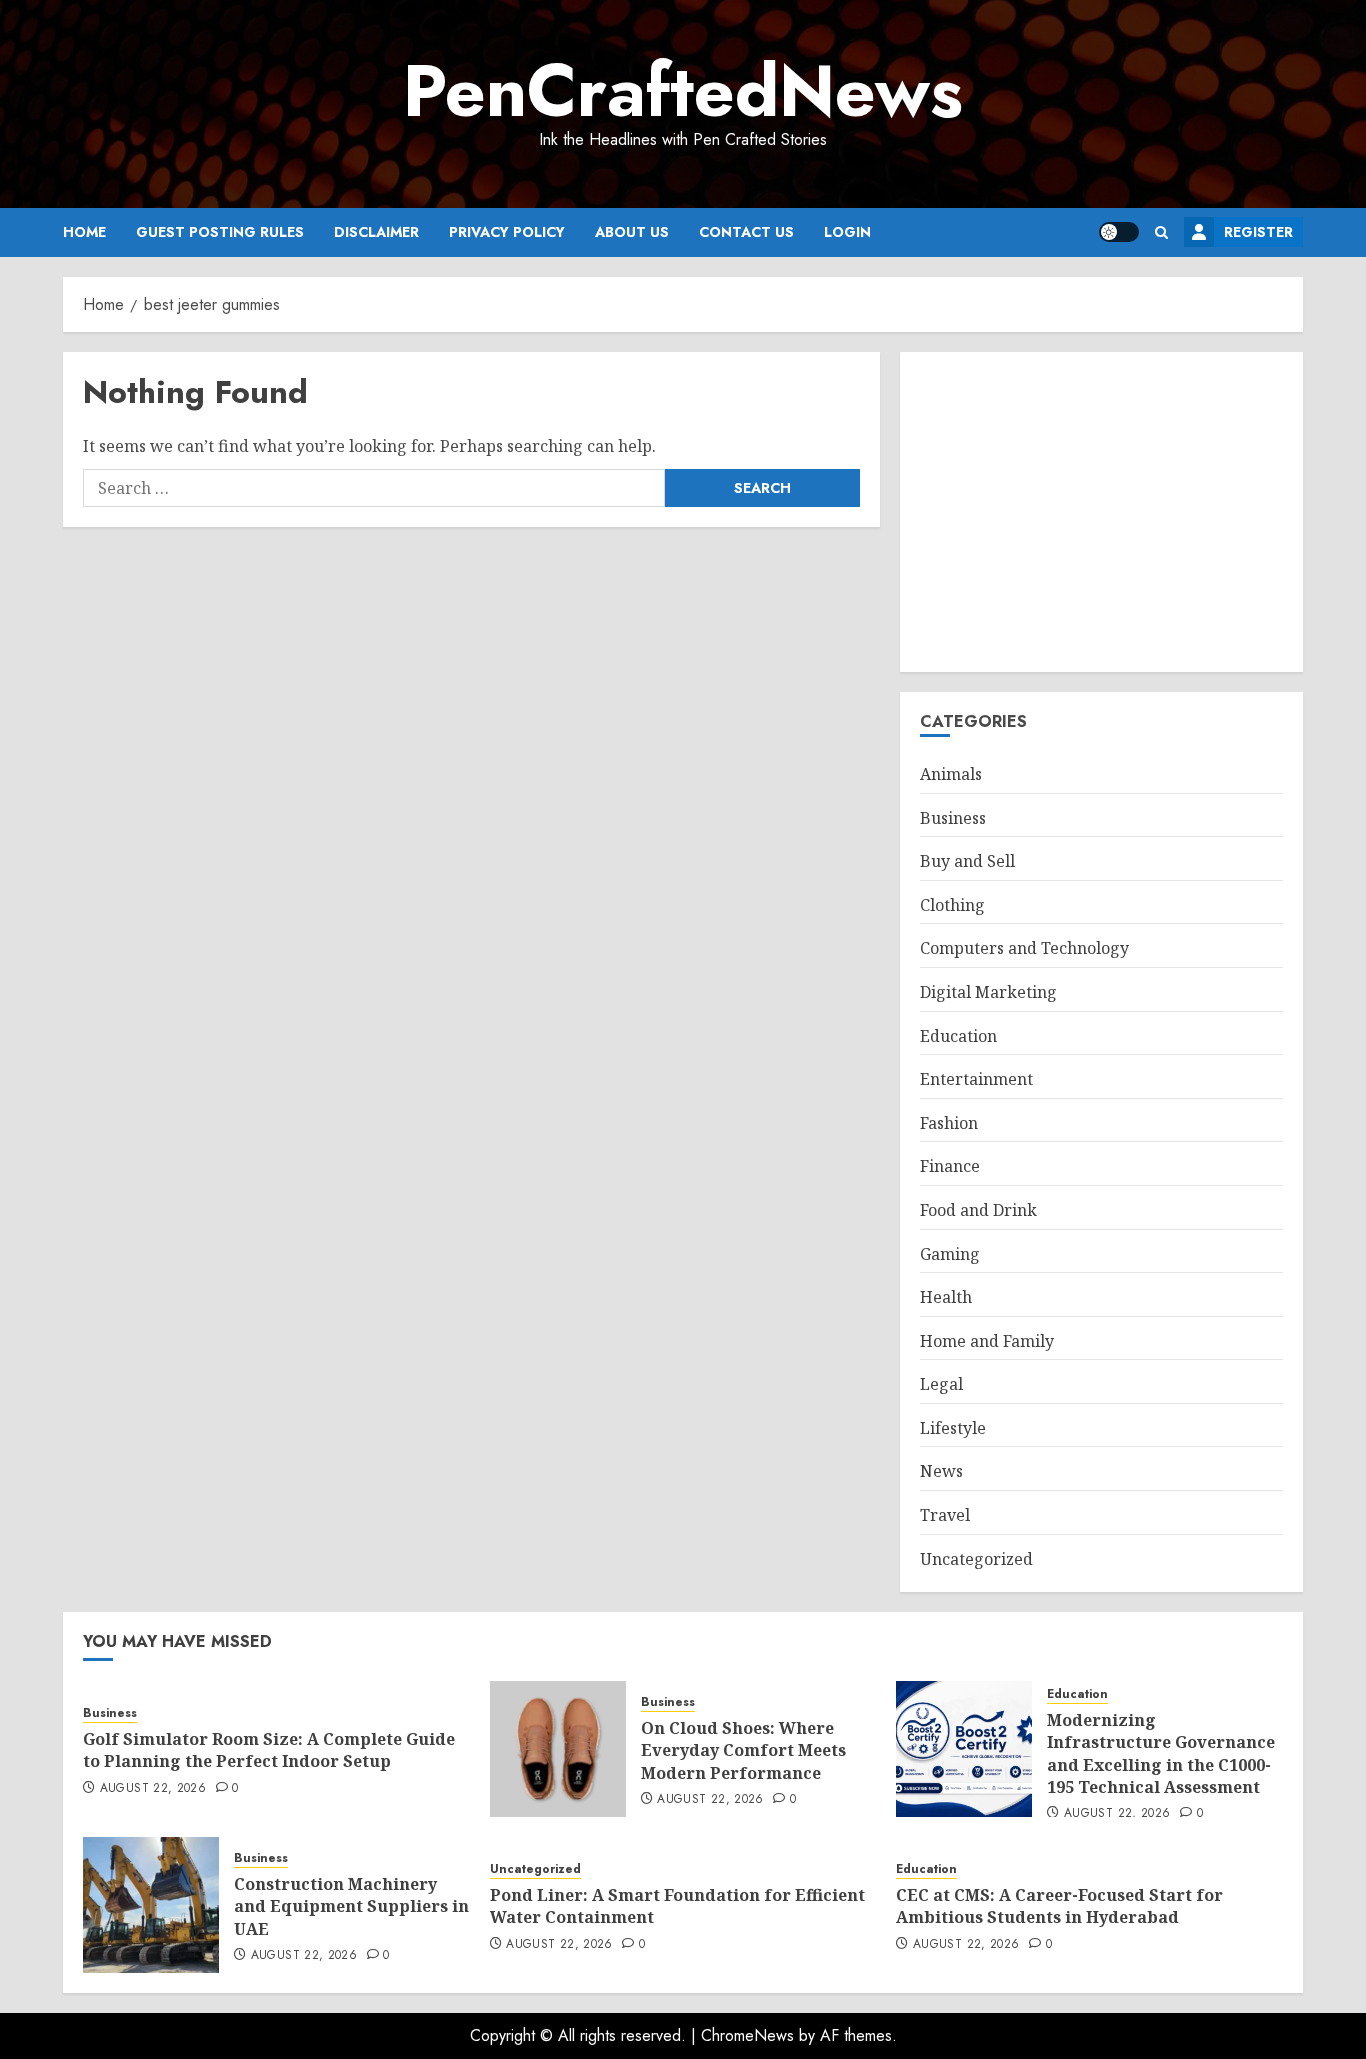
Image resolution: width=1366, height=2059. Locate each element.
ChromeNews (747, 2035)
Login (847, 232)
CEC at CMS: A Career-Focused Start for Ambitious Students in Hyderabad (1059, 1906)
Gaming (950, 1254)
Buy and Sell (967, 861)
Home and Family (987, 1341)
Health (946, 1297)
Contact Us (746, 232)
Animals (951, 774)
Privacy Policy (507, 232)
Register (1258, 232)
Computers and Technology (1024, 948)
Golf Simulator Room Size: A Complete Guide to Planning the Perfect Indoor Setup (269, 1750)
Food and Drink (978, 1210)
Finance (950, 1166)
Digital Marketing (988, 992)
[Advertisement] (1101, 512)
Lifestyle (953, 1428)
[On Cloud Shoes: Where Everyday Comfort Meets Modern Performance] (558, 1749)
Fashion (949, 1123)
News (941, 1471)
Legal (941, 1384)
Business (953, 818)
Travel (945, 1515)
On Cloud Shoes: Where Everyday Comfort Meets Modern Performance (743, 1750)
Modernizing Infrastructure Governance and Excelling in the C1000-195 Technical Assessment (1161, 1753)
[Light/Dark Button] (1119, 232)
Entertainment (976, 1079)
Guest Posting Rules (220, 232)
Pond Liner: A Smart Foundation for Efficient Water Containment (677, 1906)
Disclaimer (376, 232)
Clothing (952, 905)
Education (958, 1036)
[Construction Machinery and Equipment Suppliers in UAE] (151, 1905)
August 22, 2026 (153, 1789)
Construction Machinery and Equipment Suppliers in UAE (351, 1906)
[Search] (1161, 232)
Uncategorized (976, 1559)
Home (84, 232)
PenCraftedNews (683, 91)
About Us (632, 232)
